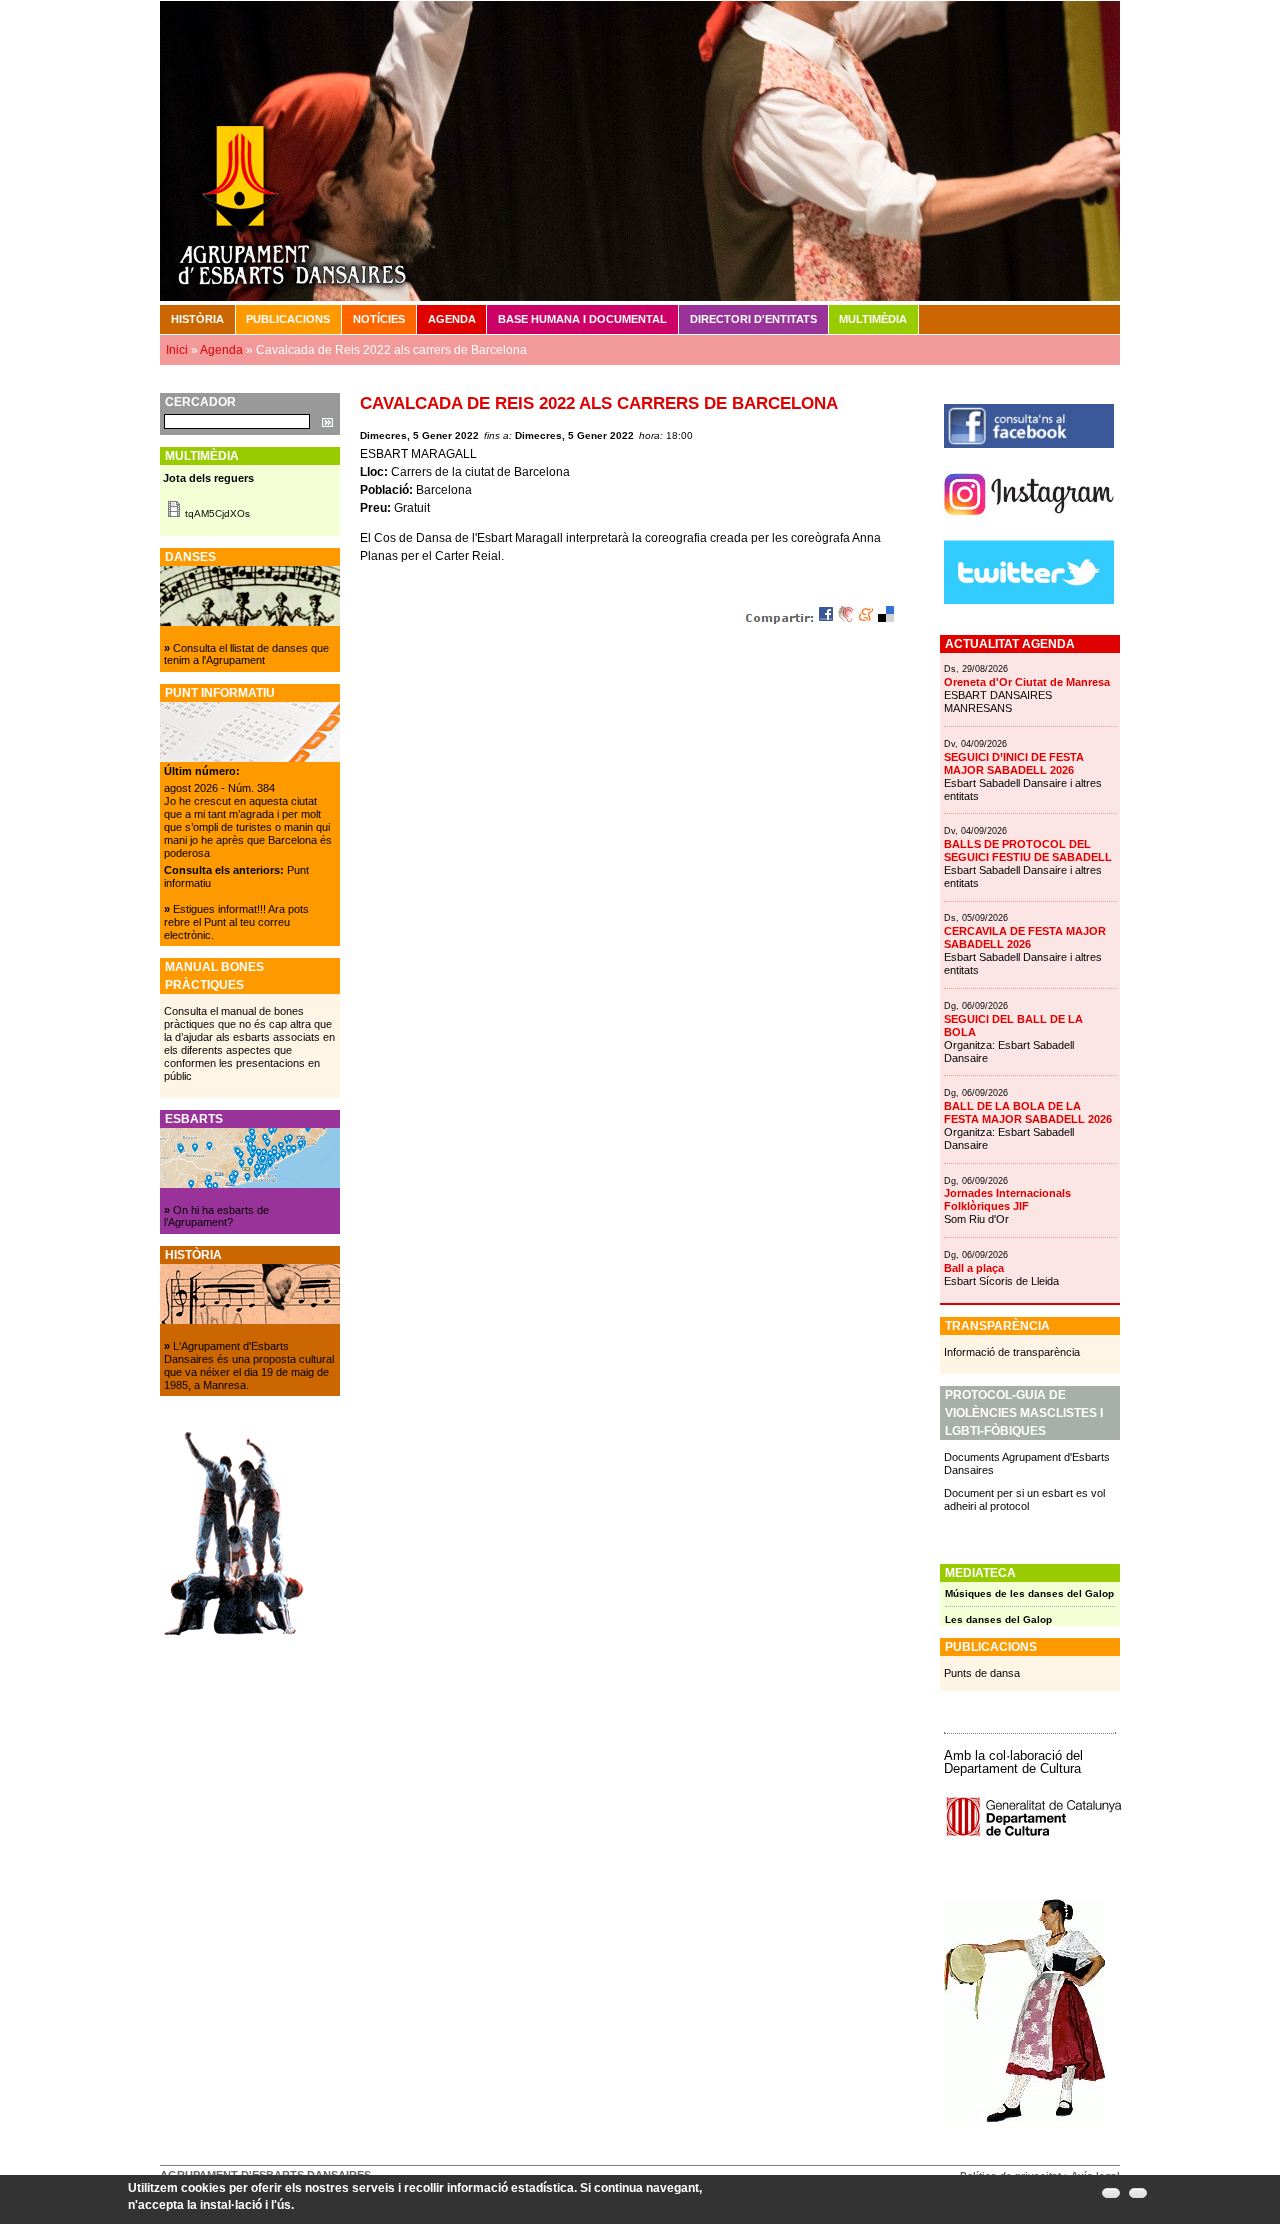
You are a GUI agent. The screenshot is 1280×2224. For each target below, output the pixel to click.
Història (197, 319)
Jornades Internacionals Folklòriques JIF (1007, 1199)
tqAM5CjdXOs (217, 513)
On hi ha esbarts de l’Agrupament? (216, 1216)
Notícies (379, 319)
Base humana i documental (582, 319)
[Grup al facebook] (1029, 444)
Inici (177, 350)
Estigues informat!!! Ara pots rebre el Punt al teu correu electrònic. (236, 922)
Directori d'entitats (753, 319)
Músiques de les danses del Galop (1029, 1593)
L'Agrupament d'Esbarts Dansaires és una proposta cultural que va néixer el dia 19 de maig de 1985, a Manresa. (249, 1365)
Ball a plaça (974, 1268)
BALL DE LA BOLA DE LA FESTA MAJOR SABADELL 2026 (1028, 1112)
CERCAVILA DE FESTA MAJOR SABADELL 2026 (1025, 937)
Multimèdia (873, 319)
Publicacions (288, 319)
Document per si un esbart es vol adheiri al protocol (1024, 1499)
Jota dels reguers (208, 478)
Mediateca (980, 1573)
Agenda (452, 319)
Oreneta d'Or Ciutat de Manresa (1027, 682)
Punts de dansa (982, 1673)
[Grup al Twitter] (1029, 600)
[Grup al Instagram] (1029, 523)
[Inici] (640, 150)
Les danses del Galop (998, 1619)
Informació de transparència (1012, 1352)
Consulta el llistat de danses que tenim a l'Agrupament (246, 654)
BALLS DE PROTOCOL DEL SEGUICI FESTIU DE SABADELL (1028, 850)
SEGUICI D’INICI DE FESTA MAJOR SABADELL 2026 (1014, 763)
